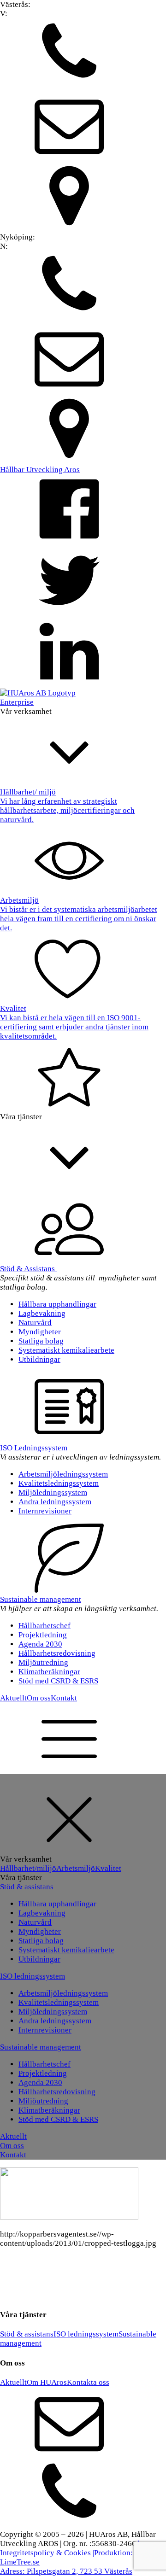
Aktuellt (13, 1698)
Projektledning (43, 1635)
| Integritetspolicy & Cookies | (70, 2548)
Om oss (39, 1698)
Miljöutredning (43, 1662)
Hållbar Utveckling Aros (40, 470)
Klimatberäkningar (49, 1672)
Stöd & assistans (27, 1887)
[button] (83, 54)
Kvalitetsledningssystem (59, 1483)
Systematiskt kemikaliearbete (66, 1350)
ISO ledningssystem (33, 1976)
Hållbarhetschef (44, 1626)
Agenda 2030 (40, 1644)
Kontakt (64, 1698)
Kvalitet (108, 1868)
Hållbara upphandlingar (57, 1304)
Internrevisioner (45, 1511)
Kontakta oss (88, 2382)
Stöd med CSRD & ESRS (58, 1681)
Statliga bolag (41, 1341)
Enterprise (17, 702)
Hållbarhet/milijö (28, 1868)
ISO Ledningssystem (34, 1448)
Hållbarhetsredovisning (57, 1653)
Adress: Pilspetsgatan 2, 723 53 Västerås (66, 2571)
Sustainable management (41, 1599)
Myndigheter (40, 1332)
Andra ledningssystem (55, 1502)
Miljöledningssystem (53, 1492)
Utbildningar (39, 1359)
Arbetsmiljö (76, 1868)
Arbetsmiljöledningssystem (63, 1474)
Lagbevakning (42, 1313)
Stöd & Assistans (28, 1269)
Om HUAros (47, 2382)
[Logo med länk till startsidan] (38, 693)
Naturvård (35, 1323)
